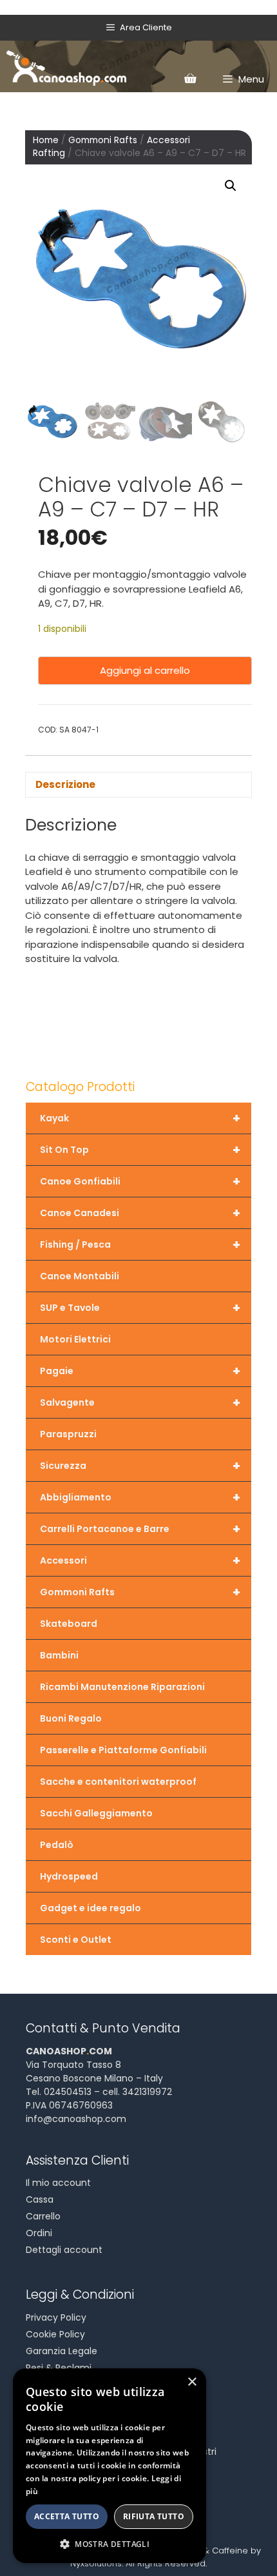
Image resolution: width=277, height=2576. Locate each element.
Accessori (140, 1560)
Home (46, 140)
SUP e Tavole (140, 1308)
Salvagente (140, 1402)
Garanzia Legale (62, 2351)
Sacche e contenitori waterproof (118, 1782)
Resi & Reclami (59, 2368)
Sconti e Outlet (76, 1940)
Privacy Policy (56, 2317)
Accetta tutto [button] (67, 2516)
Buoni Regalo (71, 1718)
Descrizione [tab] (65, 784)
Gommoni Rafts (103, 140)
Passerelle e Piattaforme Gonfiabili (123, 1750)
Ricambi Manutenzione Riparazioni (122, 1687)
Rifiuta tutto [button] (154, 2516)
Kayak (140, 1118)
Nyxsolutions (96, 2563)
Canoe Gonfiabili (140, 1181)
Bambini (59, 1655)
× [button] (192, 2382)
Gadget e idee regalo (91, 1908)
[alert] (110, 2466)
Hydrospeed (69, 1876)
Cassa (40, 2199)
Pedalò (57, 1845)
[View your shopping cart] (190, 79)
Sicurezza (140, 1466)
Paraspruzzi (68, 1434)
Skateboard (69, 1624)
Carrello (43, 2216)
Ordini (39, 2233)
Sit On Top (140, 1150)
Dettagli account (64, 2250)
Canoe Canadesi (140, 1213)
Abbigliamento (140, 1497)
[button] (231, 186)
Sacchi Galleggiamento (96, 1813)
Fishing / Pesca (140, 1244)
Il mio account (58, 2183)
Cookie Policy (55, 2334)
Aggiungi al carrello (145, 670)
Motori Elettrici (75, 1339)
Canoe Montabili (80, 1276)
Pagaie (140, 1371)
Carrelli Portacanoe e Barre (140, 1529)
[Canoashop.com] (66, 66)
